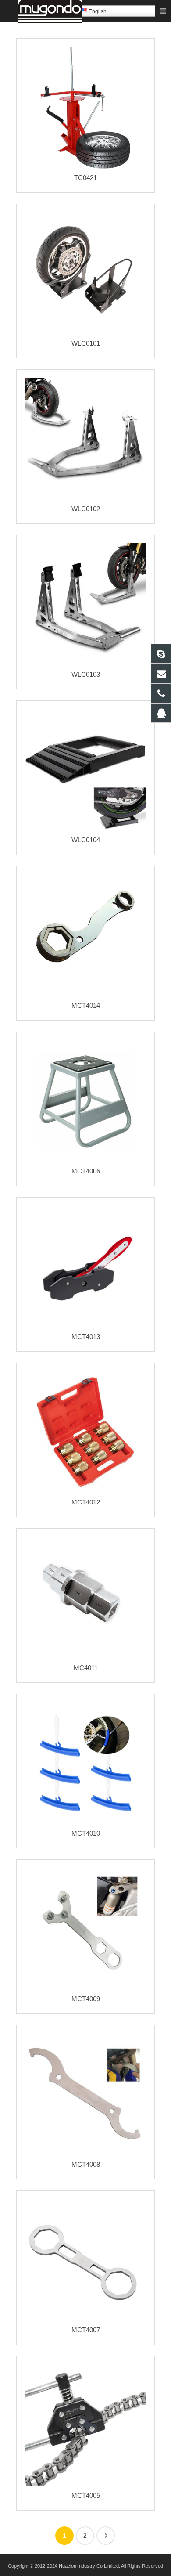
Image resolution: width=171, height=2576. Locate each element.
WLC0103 (86, 674)
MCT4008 (86, 2164)
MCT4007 (86, 2330)
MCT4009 (86, 1999)
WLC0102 (86, 509)
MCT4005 (86, 2495)
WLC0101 (86, 343)
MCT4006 (86, 1171)
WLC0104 (86, 840)
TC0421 (85, 178)
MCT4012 (86, 1502)
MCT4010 (86, 1833)
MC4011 (86, 1668)
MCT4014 (86, 1005)
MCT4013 (86, 1337)
